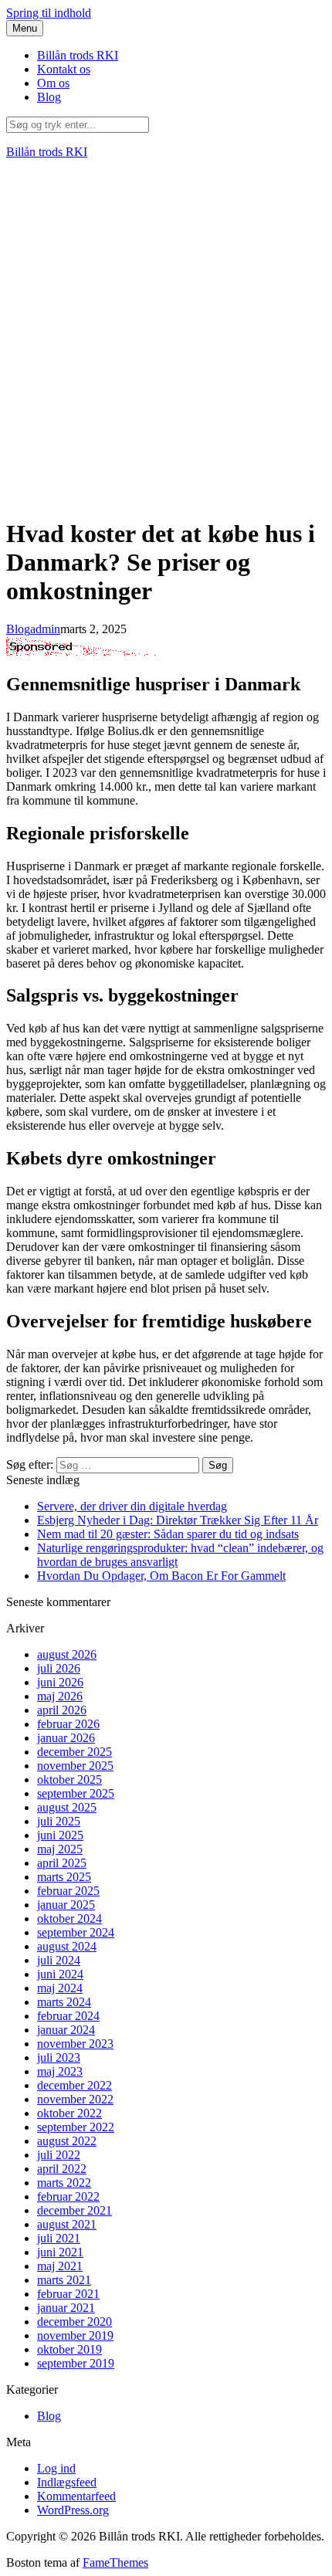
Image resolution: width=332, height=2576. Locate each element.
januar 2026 (66, 1738)
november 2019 (75, 2335)
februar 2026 (68, 1724)
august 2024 (67, 1946)
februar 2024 (68, 2016)
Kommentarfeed (76, 2496)
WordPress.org (73, 2510)
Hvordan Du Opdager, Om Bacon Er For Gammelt (161, 1576)
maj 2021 (60, 2266)
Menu (25, 28)
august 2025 (67, 1807)
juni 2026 (60, 1682)
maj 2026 (60, 1696)
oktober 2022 (69, 2113)
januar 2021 (66, 2308)
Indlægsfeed (67, 2482)
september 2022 (76, 2127)
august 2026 (67, 1654)
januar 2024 (66, 2030)
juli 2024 (59, 1960)
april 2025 (62, 1863)
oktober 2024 (69, 1918)
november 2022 (75, 2099)
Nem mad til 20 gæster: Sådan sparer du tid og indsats (168, 1534)
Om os (53, 83)
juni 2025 (60, 1835)
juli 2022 (59, 2155)
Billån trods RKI (78, 55)
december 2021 (75, 2210)
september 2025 (76, 1793)
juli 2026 (59, 1668)
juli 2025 (59, 1821)
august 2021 (67, 2224)
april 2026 (62, 1710)
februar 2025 (68, 1891)
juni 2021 (60, 2252)
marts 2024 (64, 2002)
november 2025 (75, 1766)
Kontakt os (64, 69)
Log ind (56, 2468)
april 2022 (62, 2169)
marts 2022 (64, 2183)
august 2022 (67, 2141)
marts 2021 (64, 2280)
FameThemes (115, 2562)
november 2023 (75, 2044)
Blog (49, 97)
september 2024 (76, 1932)
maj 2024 (60, 1988)
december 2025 (75, 1752)
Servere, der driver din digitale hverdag (132, 1506)
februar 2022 (68, 2196)
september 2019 (76, 2363)
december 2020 (75, 2322)
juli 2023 (59, 2057)
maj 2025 (60, 1849)
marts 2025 (64, 1877)
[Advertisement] (166, 337)
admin (45, 629)
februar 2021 (68, 2294)
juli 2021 (59, 2238)
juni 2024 (60, 1974)
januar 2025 (66, 1905)
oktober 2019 (69, 2349)
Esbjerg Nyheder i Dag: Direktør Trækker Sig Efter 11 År (178, 1520)
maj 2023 (60, 2071)
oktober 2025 (69, 1779)
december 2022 (75, 2085)
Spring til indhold (49, 13)
